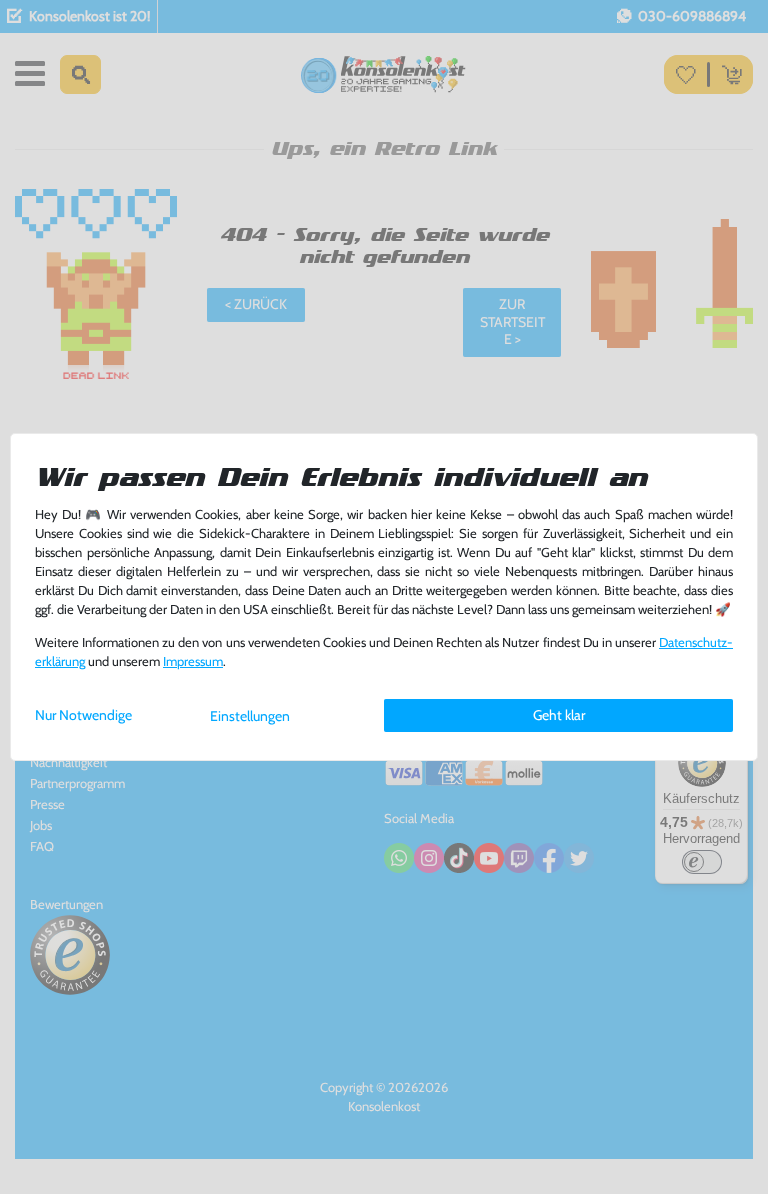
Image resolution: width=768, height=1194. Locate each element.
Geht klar (559, 715)
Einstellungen (250, 716)
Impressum (193, 661)
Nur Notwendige (83, 715)
